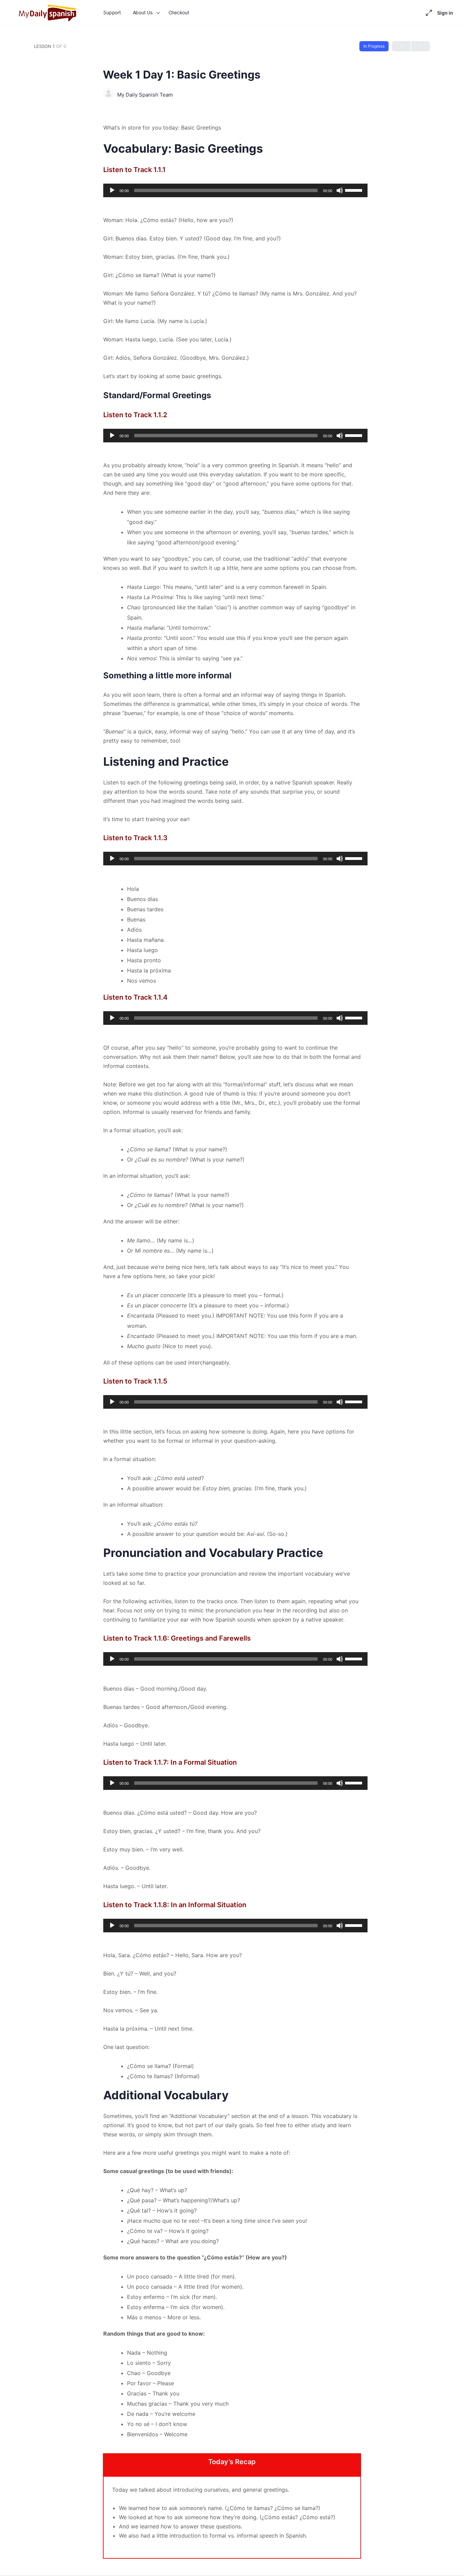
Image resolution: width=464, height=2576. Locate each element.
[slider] (355, 190)
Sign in (445, 13)
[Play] (112, 190)
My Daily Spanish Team (145, 95)
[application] (232, 190)
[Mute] (340, 190)
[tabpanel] (232, 1341)
